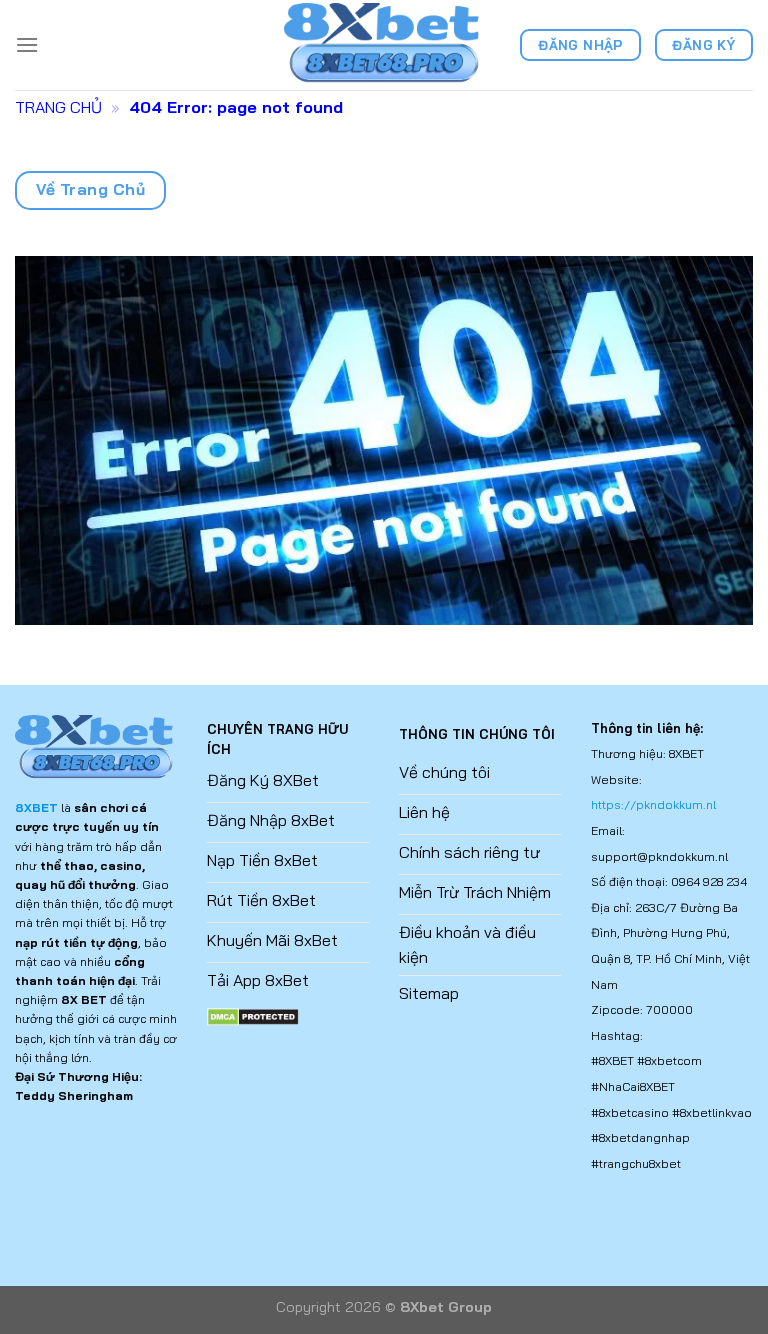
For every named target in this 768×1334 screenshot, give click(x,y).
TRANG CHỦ (58, 107)
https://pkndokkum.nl (653, 804)
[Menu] (27, 44)
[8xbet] (384, 44)
